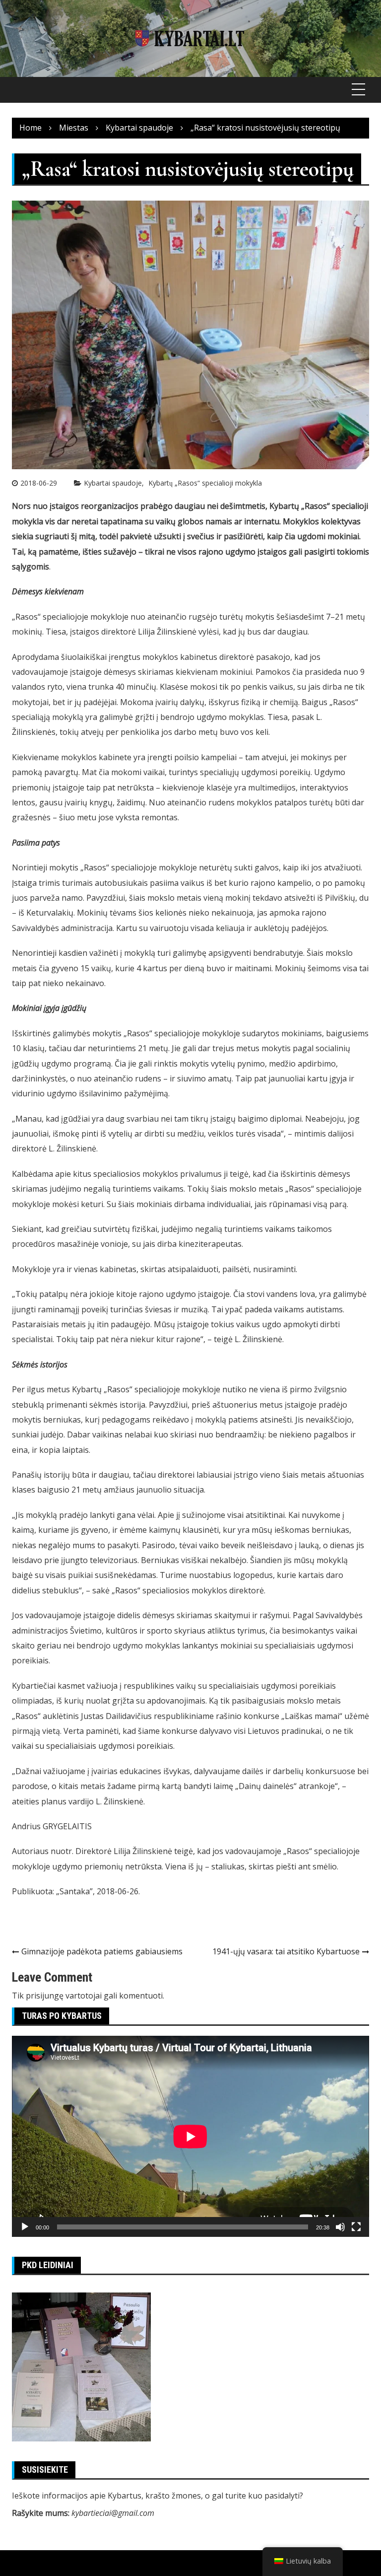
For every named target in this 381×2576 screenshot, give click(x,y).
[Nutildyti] (340, 2227)
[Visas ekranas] (356, 2227)
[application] (190, 2136)
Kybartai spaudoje (113, 483)
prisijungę (45, 1996)
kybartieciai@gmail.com (113, 2513)
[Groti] (25, 2227)
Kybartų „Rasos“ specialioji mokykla (205, 483)
